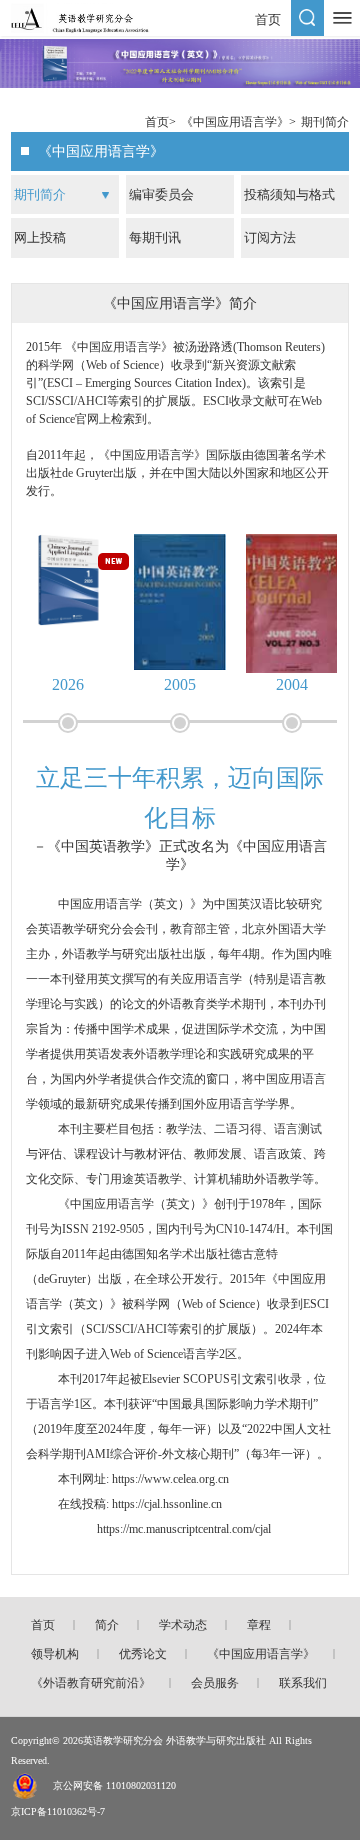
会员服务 (215, 1683)
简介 (107, 1625)
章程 (259, 1625)
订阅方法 (270, 237)
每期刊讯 (155, 237)
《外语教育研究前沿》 (91, 1683)
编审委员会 (161, 194)
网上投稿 (40, 237)
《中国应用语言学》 (235, 122)
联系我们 (303, 1683)
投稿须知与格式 (289, 194)
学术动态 (183, 1625)
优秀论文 (143, 1654)
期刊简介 (325, 122)
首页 (268, 19)
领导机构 (55, 1654)
